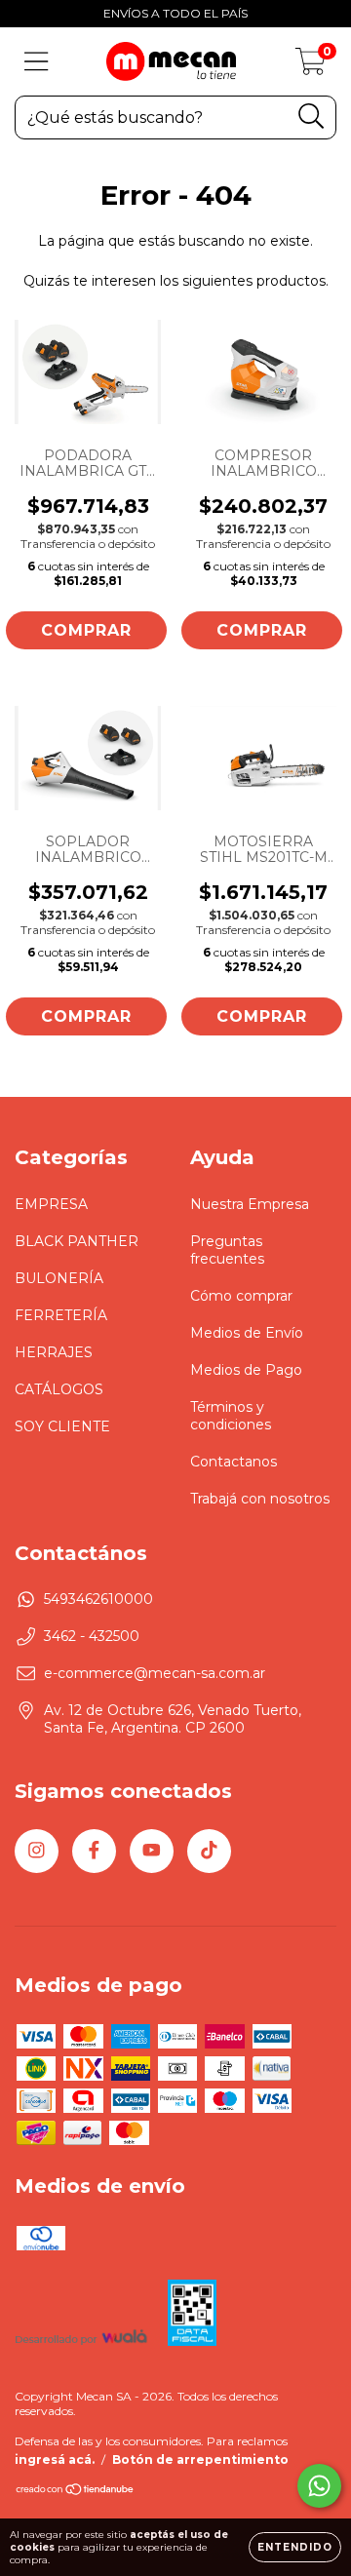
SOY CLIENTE (62, 1426)
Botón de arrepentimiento (200, 2459)
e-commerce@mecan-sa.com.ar (155, 1673)
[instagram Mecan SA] (37, 1851)
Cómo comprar (241, 1296)
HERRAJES (54, 1352)
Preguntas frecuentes (227, 1250)
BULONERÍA (59, 1278)
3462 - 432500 (92, 1636)
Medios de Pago (246, 1370)
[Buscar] (312, 117)
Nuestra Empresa (250, 1204)
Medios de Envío (247, 1333)
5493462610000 (98, 1599)
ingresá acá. (55, 2459)
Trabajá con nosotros (260, 1499)
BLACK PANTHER (77, 1241)
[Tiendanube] (76, 2492)
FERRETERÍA (61, 1315)
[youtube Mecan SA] (152, 1851)
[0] (311, 66)
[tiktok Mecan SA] (209, 1851)
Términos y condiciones (231, 1416)
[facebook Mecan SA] (94, 1851)
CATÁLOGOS (59, 1389)
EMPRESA (51, 1204)
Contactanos (234, 1462)
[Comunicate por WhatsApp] (319, 2486)
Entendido (295, 2547)
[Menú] (37, 62)
